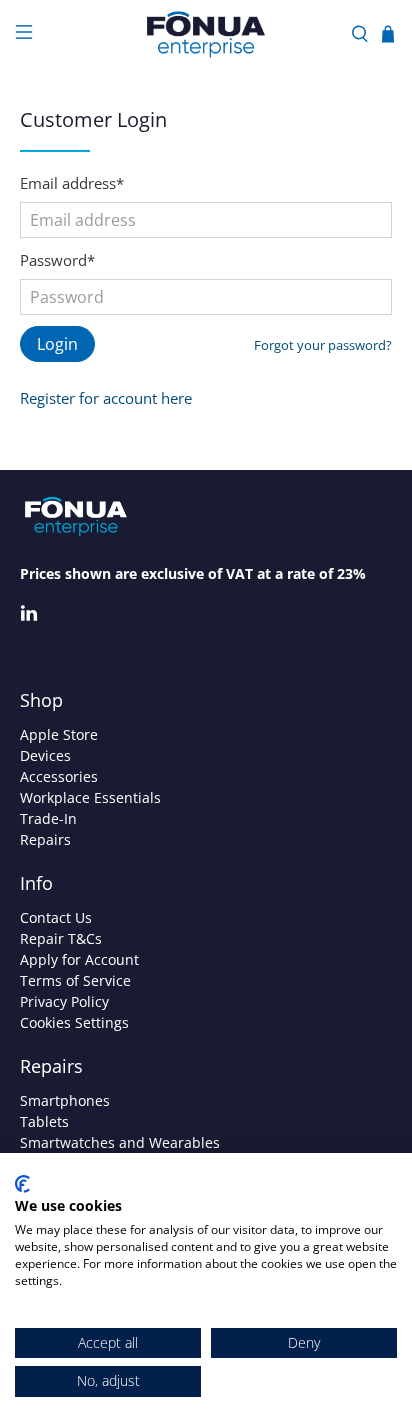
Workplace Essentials (90, 797)
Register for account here (106, 398)
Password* (57, 260)
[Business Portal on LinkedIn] (29, 616)
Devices (45, 755)
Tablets (44, 1121)
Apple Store (59, 734)
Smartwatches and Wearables (120, 1142)
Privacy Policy (64, 1001)
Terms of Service (75, 980)
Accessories (59, 776)
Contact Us (56, 917)
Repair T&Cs (61, 938)
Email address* (72, 183)
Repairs (45, 839)
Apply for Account (79, 959)
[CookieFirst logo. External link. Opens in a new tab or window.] (22, 1184)
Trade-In (48, 818)
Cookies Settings (74, 1022)
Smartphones (65, 1100)
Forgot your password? (323, 345)
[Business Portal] (206, 34)
